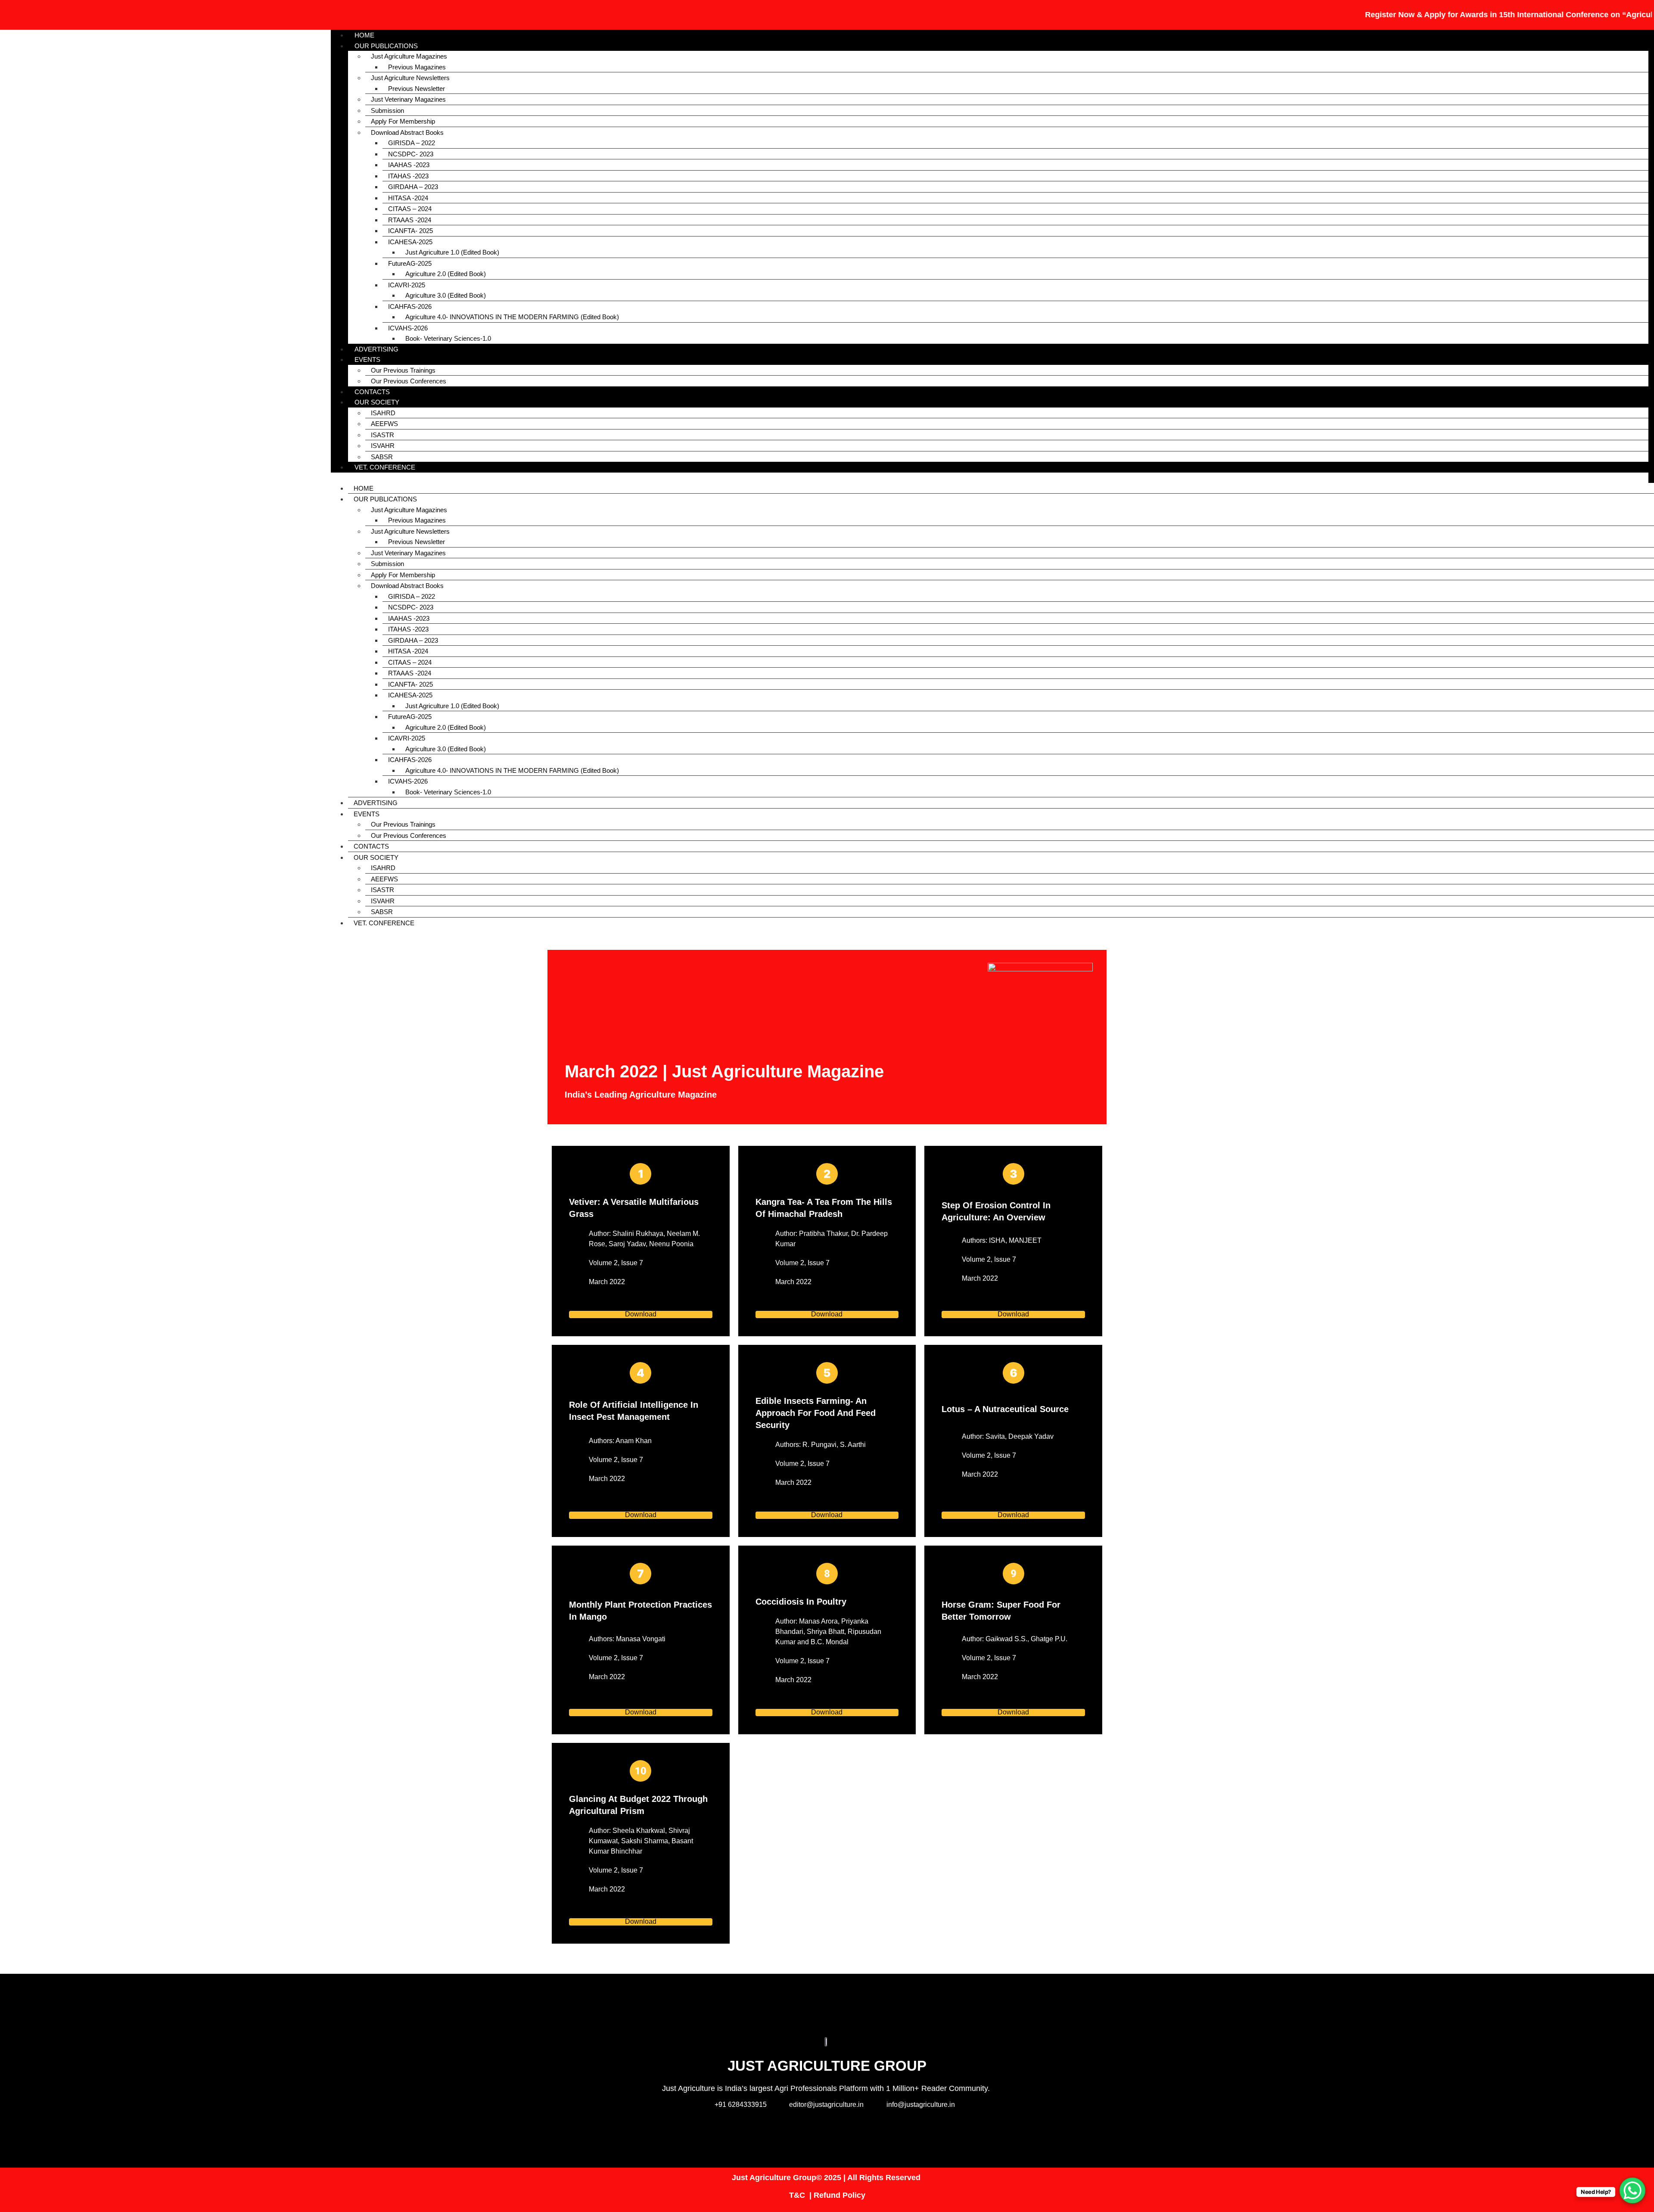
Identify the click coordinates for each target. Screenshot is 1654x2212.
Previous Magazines (417, 67)
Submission (387, 110)
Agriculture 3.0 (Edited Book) (446, 295)
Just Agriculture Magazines (409, 56)
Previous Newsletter (417, 89)
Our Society (377, 402)
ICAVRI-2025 (407, 285)
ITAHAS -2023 (408, 176)
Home (364, 488)
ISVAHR (383, 446)
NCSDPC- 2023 (411, 154)
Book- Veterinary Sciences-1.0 (448, 338)
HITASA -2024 (408, 198)
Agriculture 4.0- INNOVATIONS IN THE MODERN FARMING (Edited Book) (512, 317)
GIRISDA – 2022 (412, 143)
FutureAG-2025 (410, 263)
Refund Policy (839, 2195)
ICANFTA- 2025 (410, 231)
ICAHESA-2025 (410, 242)
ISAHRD (383, 413)
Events (367, 359)
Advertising (376, 803)
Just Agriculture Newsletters (410, 78)
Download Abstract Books (407, 132)
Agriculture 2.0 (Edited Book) (446, 274)
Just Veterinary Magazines (408, 99)
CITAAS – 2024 (410, 209)
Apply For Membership (403, 121)
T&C (797, 2195)
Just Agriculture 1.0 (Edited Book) (452, 252)
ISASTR (382, 435)
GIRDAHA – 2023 (413, 187)
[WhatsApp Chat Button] (1632, 2190)
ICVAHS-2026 (408, 328)
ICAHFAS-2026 (410, 306)
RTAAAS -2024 (410, 220)
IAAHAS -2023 (409, 165)
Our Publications (386, 46)
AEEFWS (384, 424)
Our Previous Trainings (403, 370)
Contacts (371, 846)
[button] (990, 478)
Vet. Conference (385, 467)
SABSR (382, 912)
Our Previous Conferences (409, 381)
